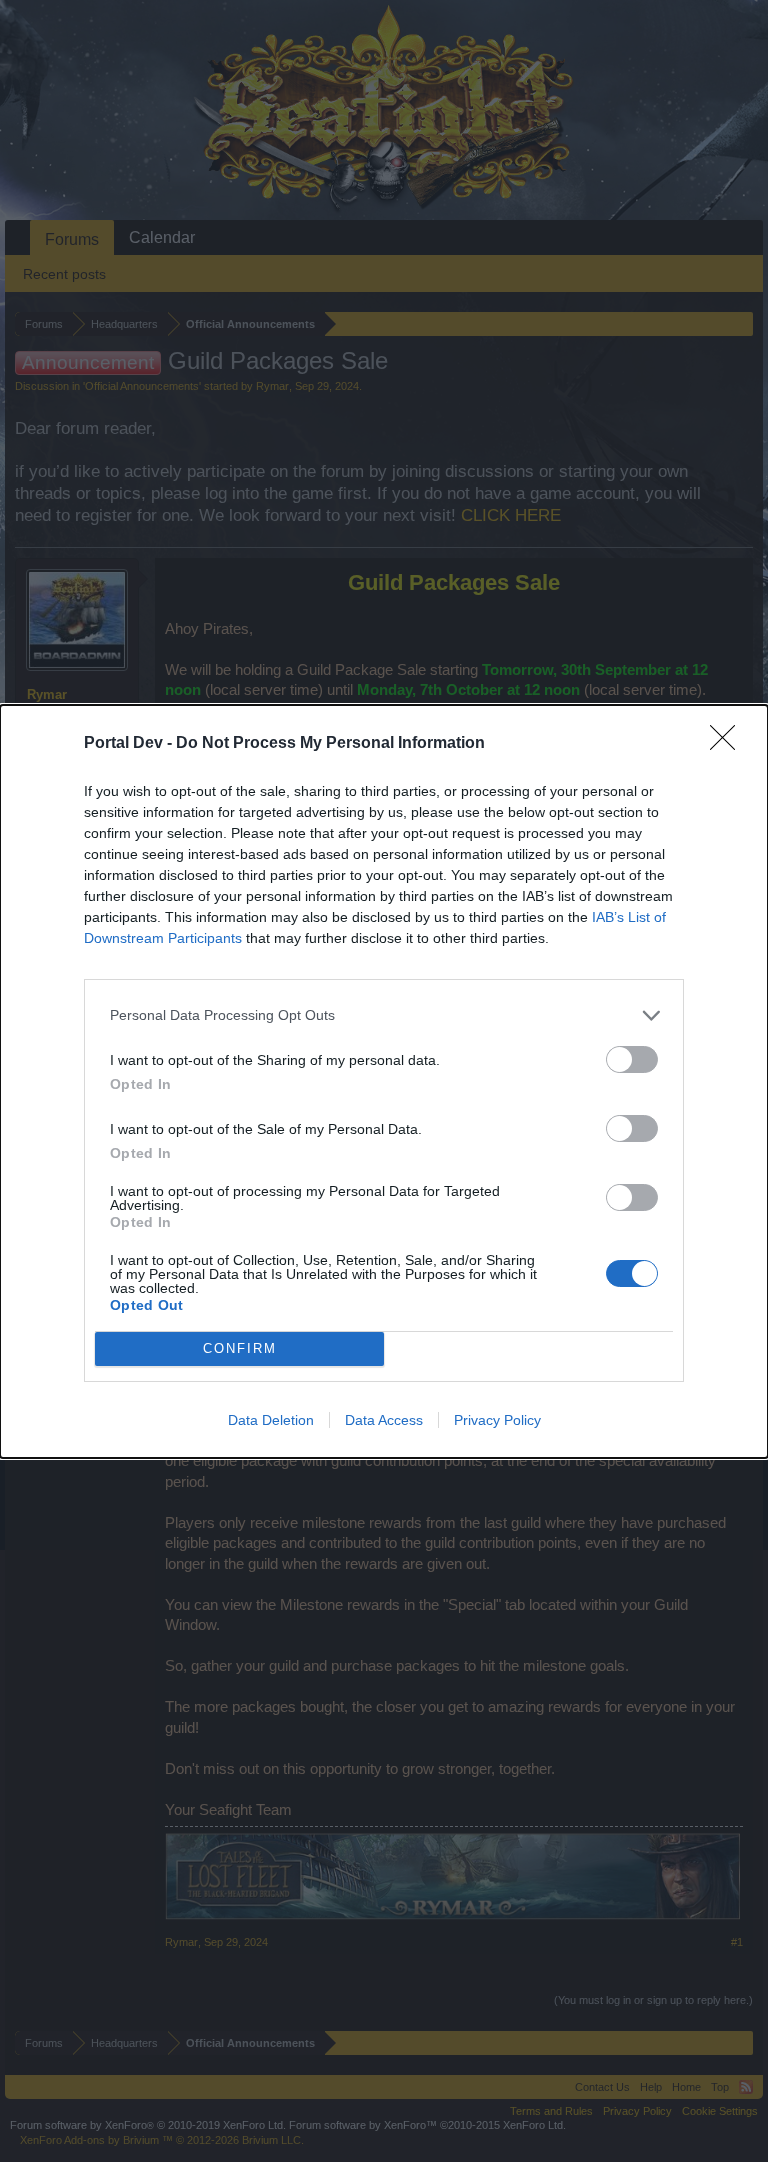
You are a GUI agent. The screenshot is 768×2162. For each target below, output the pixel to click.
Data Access (384, 1420)
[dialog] (384, 1081)
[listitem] (384, 1015)
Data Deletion (271, 1420)
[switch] (632, 1059)
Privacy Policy (497, 1420)
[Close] (729, 744)
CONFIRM (240, 1348)
